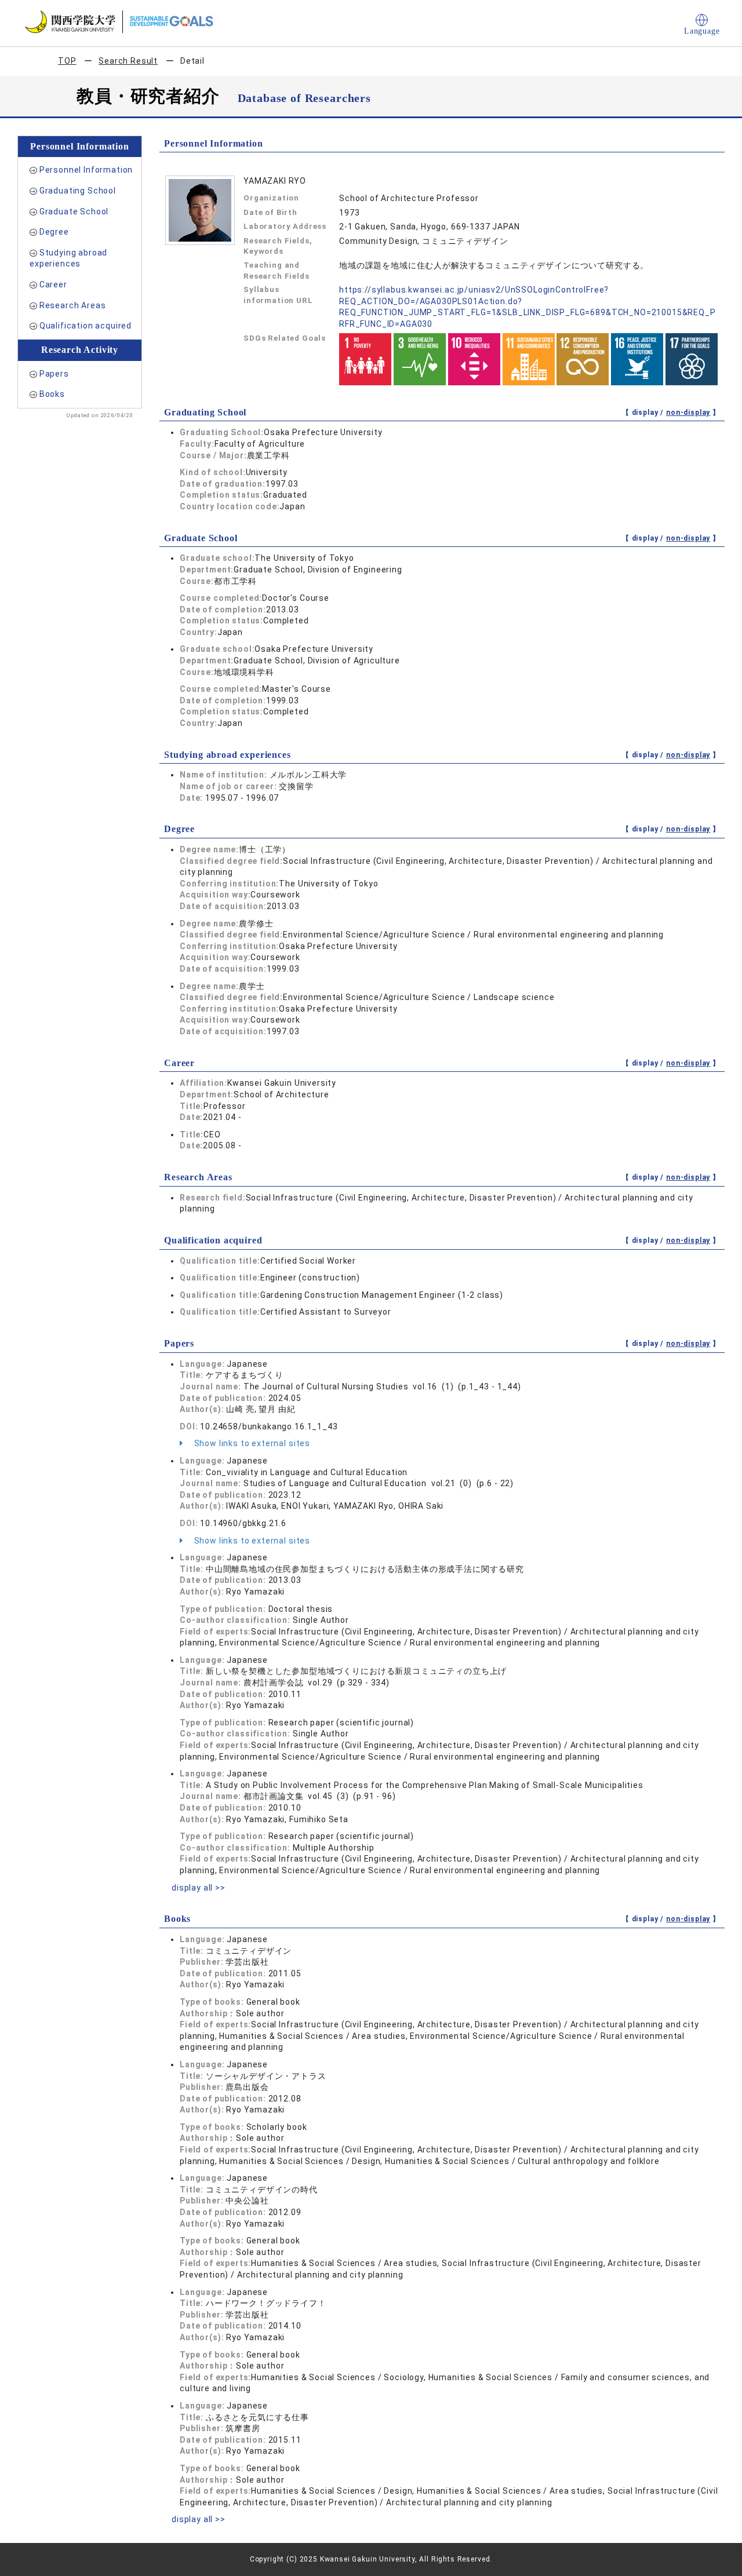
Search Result (128, 61)
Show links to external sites (251, 1443)
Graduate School (74, 211)
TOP (67, 61)
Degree (54, 232)
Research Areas (73, 305)
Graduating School (78, 191)
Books (52, 394)
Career (53, 284)
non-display (688, 413)
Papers (54, 374)
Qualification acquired (86, 326)
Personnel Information (86, 170)
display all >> (199, 1888)
